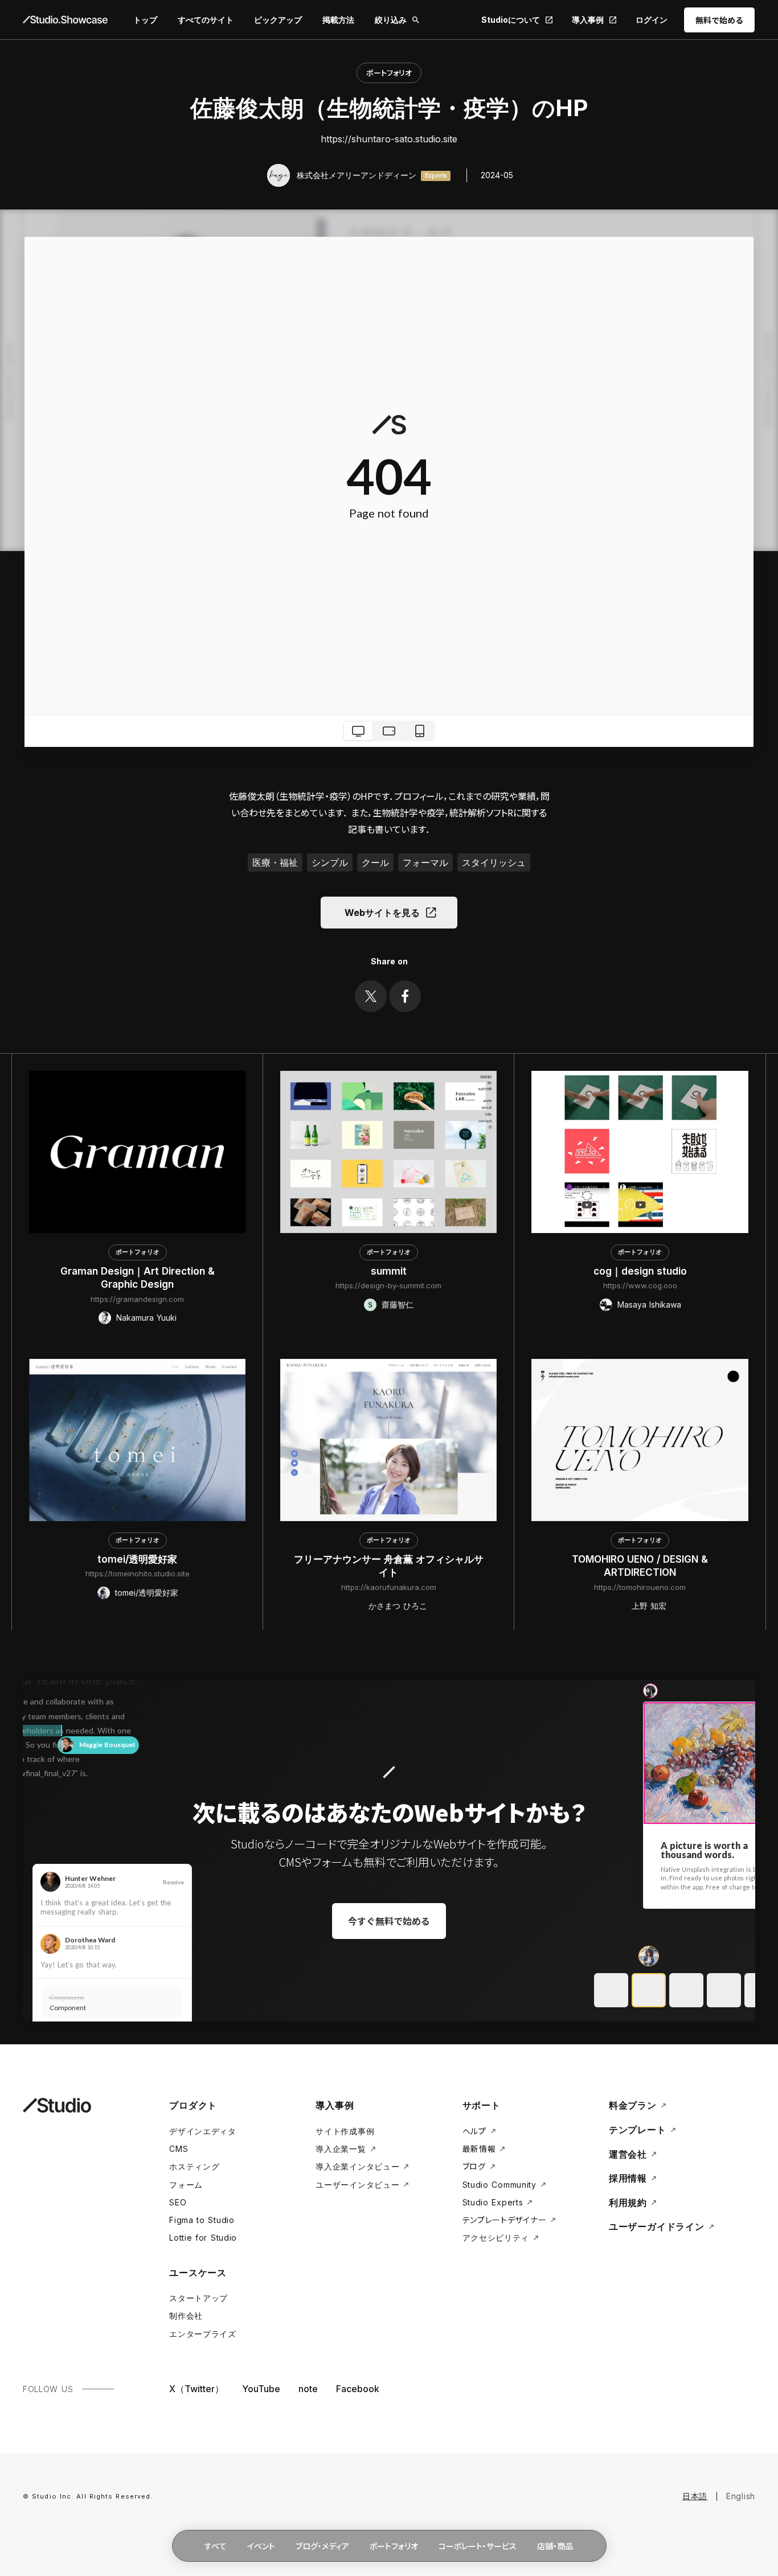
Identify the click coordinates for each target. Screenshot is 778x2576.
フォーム (186, 2185)
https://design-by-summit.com (388, 1285)
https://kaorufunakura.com (389, 1587)
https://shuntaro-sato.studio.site (389, 139)
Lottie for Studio (203, 2238)
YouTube (261, 2389)
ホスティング (194, 2166)
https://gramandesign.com (137, 1299)
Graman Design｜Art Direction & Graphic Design (138, 1278)
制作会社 (186, 2316)
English (741, 2496)
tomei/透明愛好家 (137, 1559)
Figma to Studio (202, 2220)
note (308, 2389)
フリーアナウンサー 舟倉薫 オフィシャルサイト (389, 1566)
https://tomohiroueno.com (640, 1587)
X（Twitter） (196, 2389)
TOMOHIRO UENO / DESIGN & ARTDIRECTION (640, 1566)
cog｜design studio (640, 1271)
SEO (178, 2202)
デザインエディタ (203, 2131)
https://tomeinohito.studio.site (138, 1573)
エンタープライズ (203, 2334)
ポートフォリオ (389, 73)
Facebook (358, 2389)
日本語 (695, 2496)
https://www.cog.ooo (640, 1285)
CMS (179, 2149)
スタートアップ (198, 2298)
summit (389, 1271)
